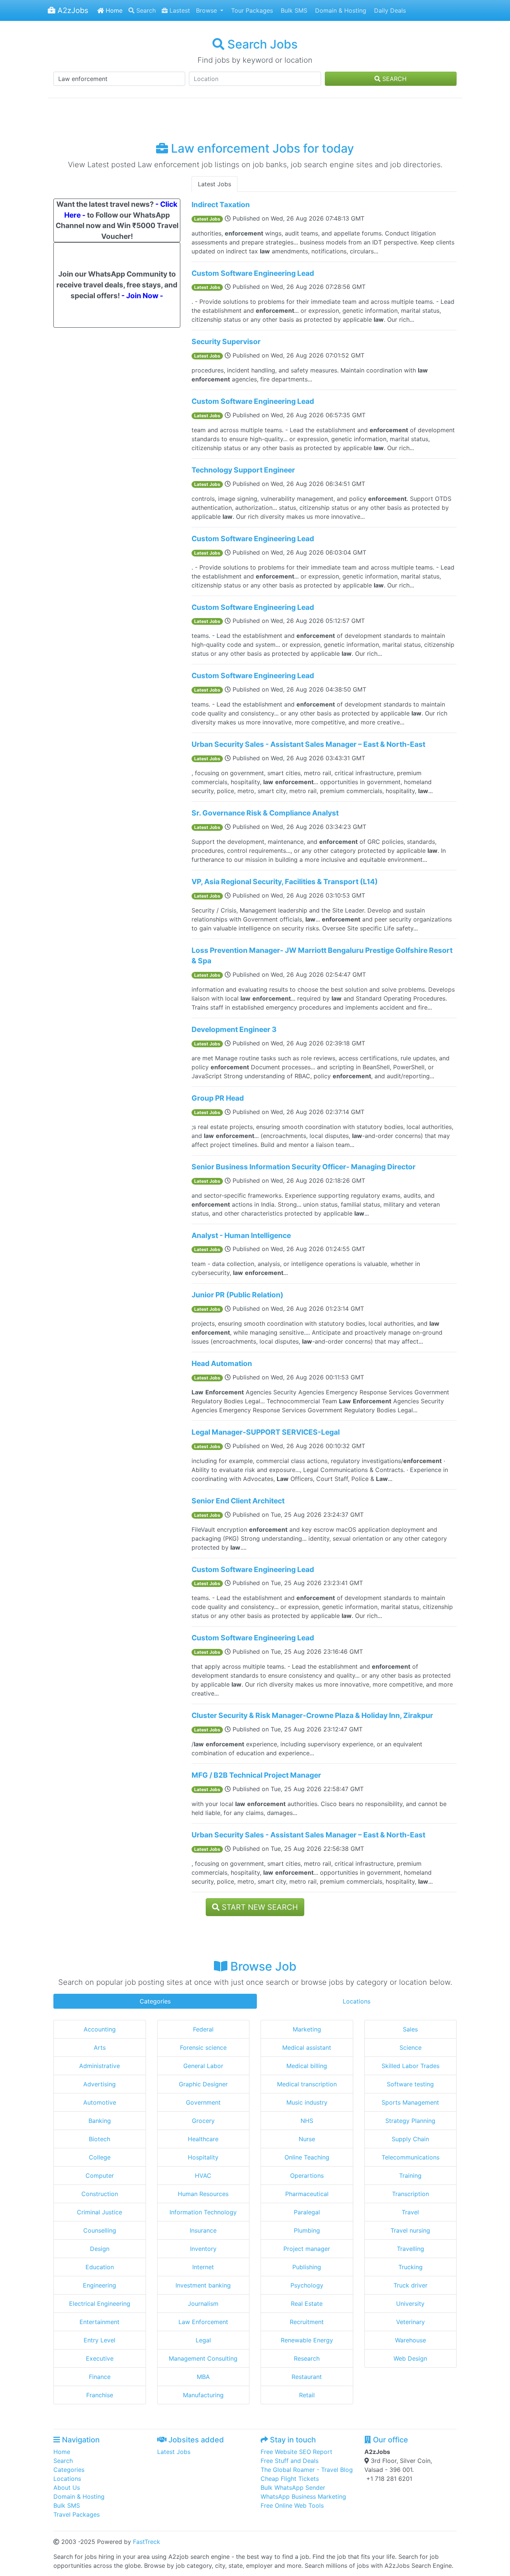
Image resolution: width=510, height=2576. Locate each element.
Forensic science (203, 2048)
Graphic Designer (203, 2084)
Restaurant (307, 2377)
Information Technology (203, 2212)
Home (113, 10)
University (410, 2304)
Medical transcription (307, 2084)
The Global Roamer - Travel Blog (307, 2470)
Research (307, 2358)
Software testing (410, 2084)
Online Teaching (307, 2157)
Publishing (307, 2267)
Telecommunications (411, 2157)
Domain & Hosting (340, 10)
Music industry (307, 2102)
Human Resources (203, 2194)
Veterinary (411, 2322)
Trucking (411, 2267)
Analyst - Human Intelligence (241, 1235)
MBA (203, 2377)
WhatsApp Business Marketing (303, 2497)
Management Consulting (203, 2358)
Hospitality (203, 2157)
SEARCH (394, 79)
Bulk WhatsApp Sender (293, 2488)
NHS (307, 2121)
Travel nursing (410, 2230)
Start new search (259, 1907)
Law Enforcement (203, 2322)
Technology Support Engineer (243, 470)
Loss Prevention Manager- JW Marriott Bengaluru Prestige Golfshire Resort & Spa (322, 956)
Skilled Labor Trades (411, 2066)
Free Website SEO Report (296, 2452)
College (100, 2157)
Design (100, 2249)
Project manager (307, 2249)
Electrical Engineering (100, 2304)
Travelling (411, 2249)
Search (145, 10)
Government (203, 2102)
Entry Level (99, 2340)
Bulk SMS (293, 10)
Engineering (99, 2285)
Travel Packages (77, 2514)
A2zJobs (72, 10)
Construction (100, 2194)
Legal (203, 2340)
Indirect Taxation (221, 205)
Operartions (307, 2176)
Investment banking (203, 2285)
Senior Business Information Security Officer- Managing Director (304, 1167)
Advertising (99, 2084)
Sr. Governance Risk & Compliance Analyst (265, 813)
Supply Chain (410, 2139)
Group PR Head (218, 1098)
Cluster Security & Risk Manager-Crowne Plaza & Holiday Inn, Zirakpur (312, 1715)
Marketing (307, 2029)
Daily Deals (389, 10)
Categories (155, 2001)
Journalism (203, 2304)
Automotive (100, 2102)
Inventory (203, 2249)
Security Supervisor (226, 342)
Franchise (100, 2395)
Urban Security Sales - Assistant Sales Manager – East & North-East (308, 744)
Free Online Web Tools (292, 2505)
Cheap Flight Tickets (290, 2479)
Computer (100, 2176)
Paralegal (307, 2212)
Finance (100, 2377)
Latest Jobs (214, 184)
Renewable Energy (307, 2340)
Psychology (307, 2285)
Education (100, 2267)
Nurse (307, 2139)
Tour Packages (251, 10)
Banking (100, 2121)
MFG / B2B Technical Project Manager (256, 1775)
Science (411, 2048)
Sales (410, 2029)
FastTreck (147, 2542)
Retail (307, 2395)
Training (410, 2176)
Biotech (99, 2139)
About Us (67, 2488)
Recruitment (307, 2322)
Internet (203, 2267)
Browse (207, 10)
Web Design (410, 2358)
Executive (100, 2358)
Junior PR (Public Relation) (237, 1295)
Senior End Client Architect (238, 1501)
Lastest (179, 10)
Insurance (203, 2230)
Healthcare (203, 2139)
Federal (203, 2029)
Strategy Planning (410, 2121)
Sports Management (410, 2102)
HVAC (203, 2176)
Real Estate (307, 2304)
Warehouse (411, 2340)
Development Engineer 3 (234, 1029)
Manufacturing (203, 2395)
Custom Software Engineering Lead (253, 273)
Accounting (100, 2029)
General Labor (203, 2066)
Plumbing (307, 2230)
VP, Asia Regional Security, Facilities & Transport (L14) (285, 882)
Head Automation (222, 1363)
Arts (100, 2048)
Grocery (203, 2121)
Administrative (99, 2066)
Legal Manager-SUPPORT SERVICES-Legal (266, 1432)
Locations (357, 2001)
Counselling (100, 2230)
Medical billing (307, 2066)
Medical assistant (307, 2048)
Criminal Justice (99, 2212)
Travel (410, 2212)
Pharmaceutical (307, 2194)
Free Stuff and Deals (290, 2461)
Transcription (411, 2194)
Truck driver (411, 2285)
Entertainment (99, 2322)
